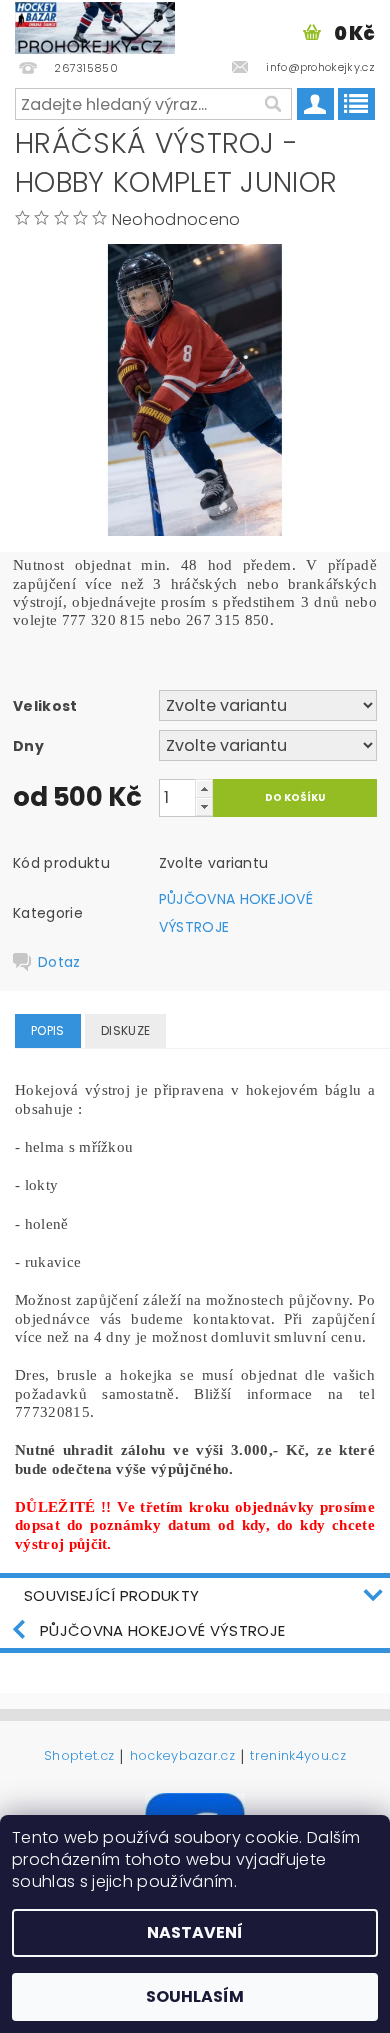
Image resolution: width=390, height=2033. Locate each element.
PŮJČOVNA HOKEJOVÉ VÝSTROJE (162, 1630)
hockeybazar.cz (182, 1757)
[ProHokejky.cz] (95, 26)
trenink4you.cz (297, 1757)
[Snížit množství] (204, 806)
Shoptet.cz (79, 1757)
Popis (48, 1030)
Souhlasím (195, 1996)
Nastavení (195, 1932)
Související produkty (111, 1595)
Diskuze (125, 1030)
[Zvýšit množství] (204, 788)
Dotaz (59, 962)
